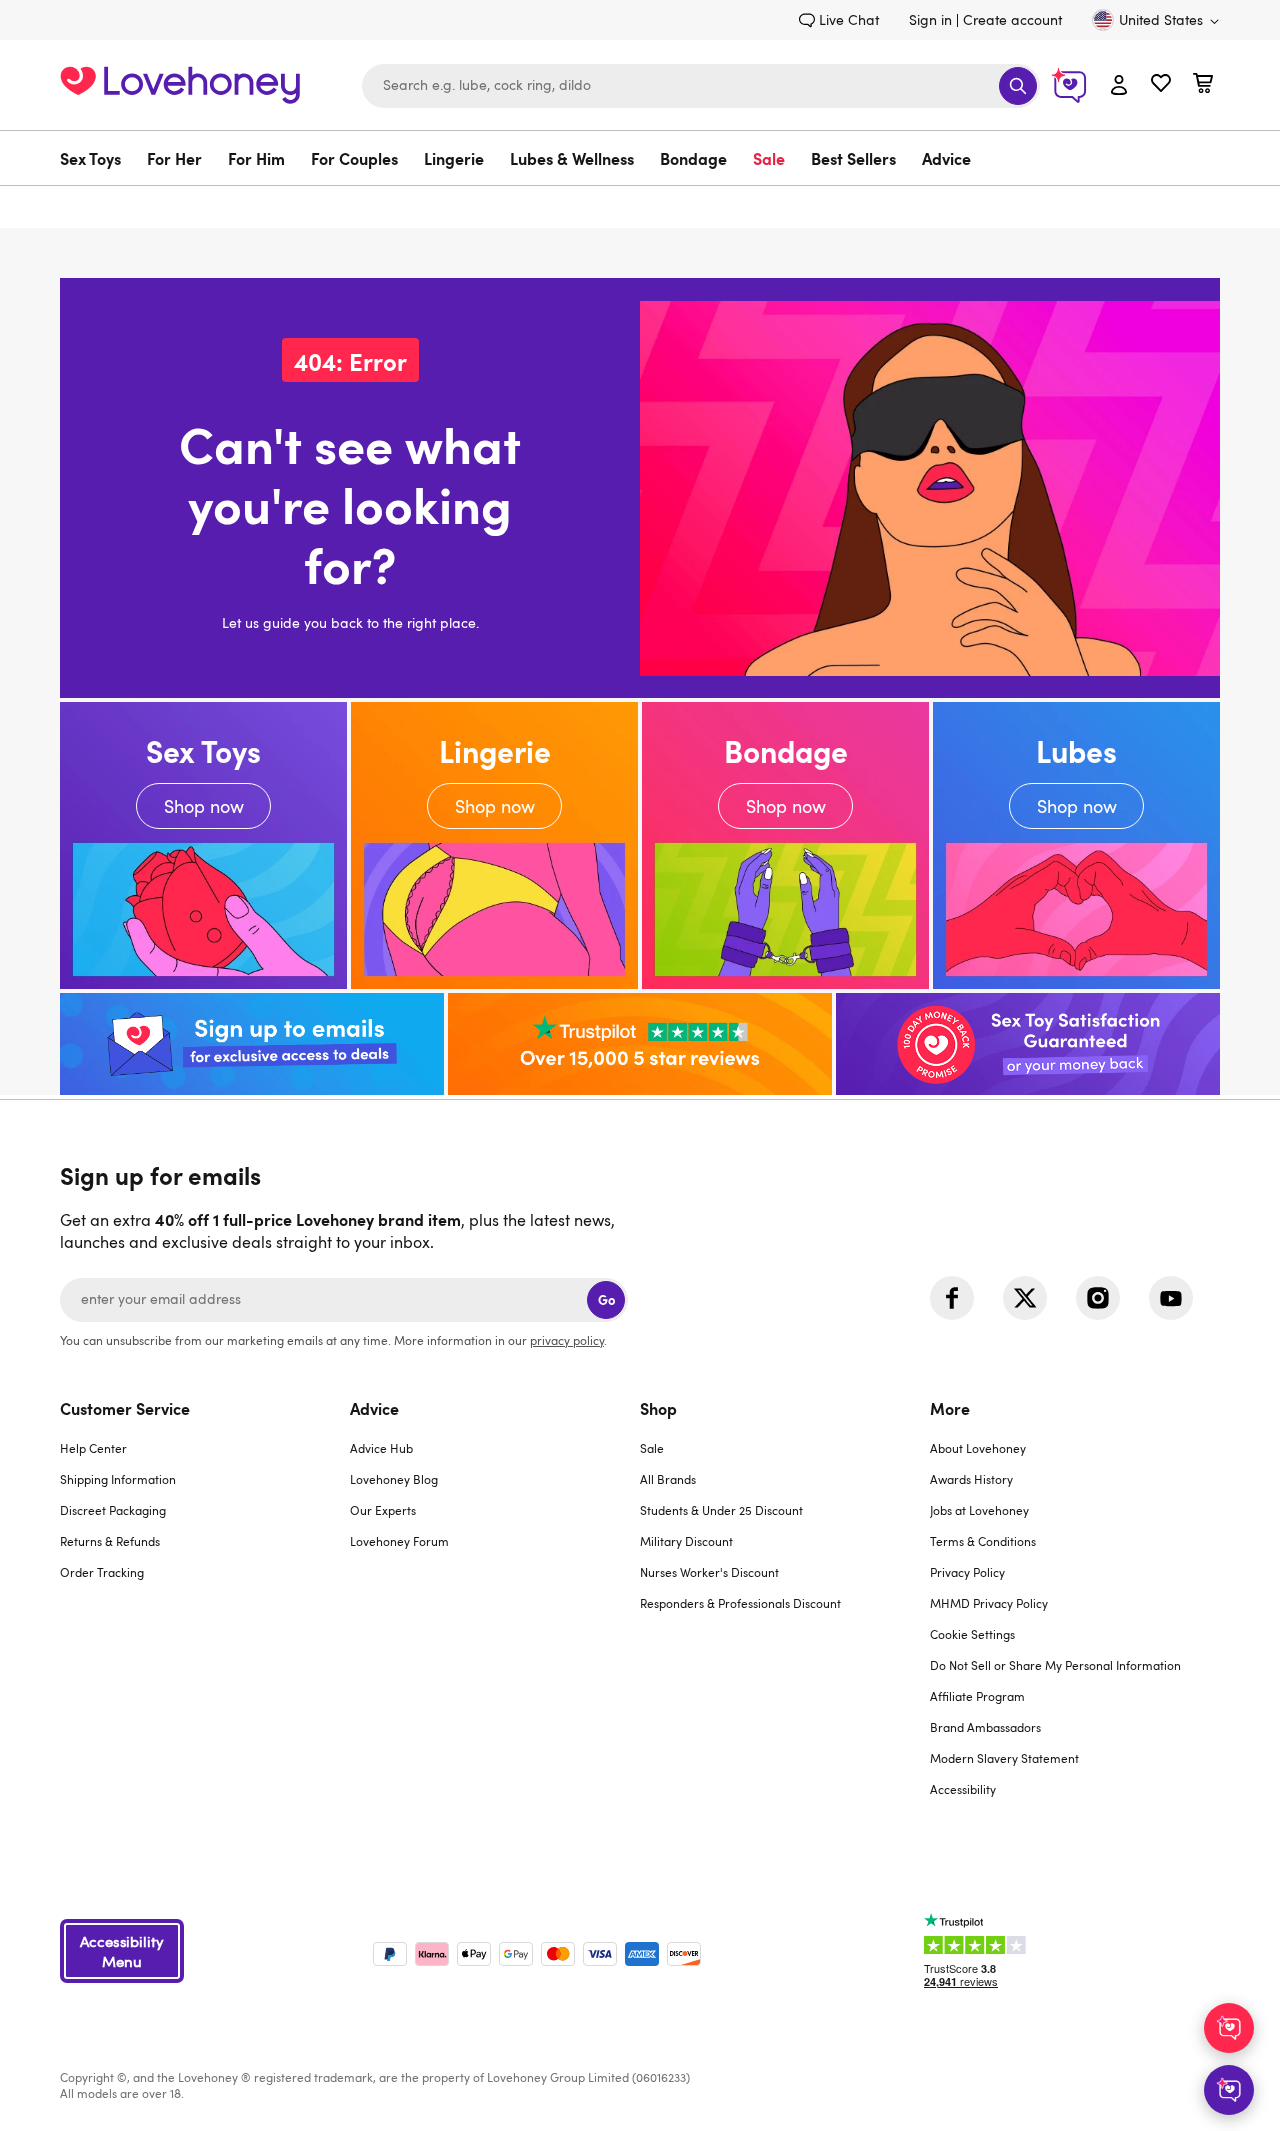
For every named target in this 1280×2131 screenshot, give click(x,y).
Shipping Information (118, 1479)
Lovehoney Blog (394, 1479)
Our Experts (383, 1510)
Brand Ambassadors (985, 1727)
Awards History (971, 1479)
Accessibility (963, 1789)
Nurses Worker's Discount (709, 1572)
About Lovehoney (978, 1448)
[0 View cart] (1203, 85)
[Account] (1119, 86)
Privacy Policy (967, 1572)
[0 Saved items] (1161, 85)
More (950, 1408)
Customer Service (125, 1408)
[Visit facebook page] (952, 1298)
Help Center (93, 1448)
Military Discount (686, 1541)
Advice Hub (381, 1448)
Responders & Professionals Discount (740, 1603)
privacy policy (567, 1340)
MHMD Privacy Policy (989, 1603)
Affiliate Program (977, 1696)
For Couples (354, 158)
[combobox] (701, 86)
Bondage (693, 158)
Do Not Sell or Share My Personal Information (1055, 1665)
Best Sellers (853, 158)
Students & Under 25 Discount (721, 1510)
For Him (256, 158)
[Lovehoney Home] (180, 82)
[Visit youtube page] (1171, 1298)
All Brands (668, 1479)
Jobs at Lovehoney (979, 1510)
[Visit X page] (1025, 1298)
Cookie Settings (972, 1634)
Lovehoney (640, 206)
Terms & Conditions (983, 1541)
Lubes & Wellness (572, 158)
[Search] (1018, 86)
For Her (174, 158)
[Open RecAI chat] (1229, 2028)
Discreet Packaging (113, 1510)
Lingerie (454, 158)
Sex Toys (90, 158)
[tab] (205, 1611)
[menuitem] (97, 158)
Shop (658, 1408)
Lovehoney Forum (399, 1541)
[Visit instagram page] (1098, 1298)
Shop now (203, 845)
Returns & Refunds (110, 1541)
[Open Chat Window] (1229, 2090)
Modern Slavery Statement (1004, 1758)
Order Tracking (102, 1572)
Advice (946, 158)
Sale (769, 158)
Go (606, 1299)
